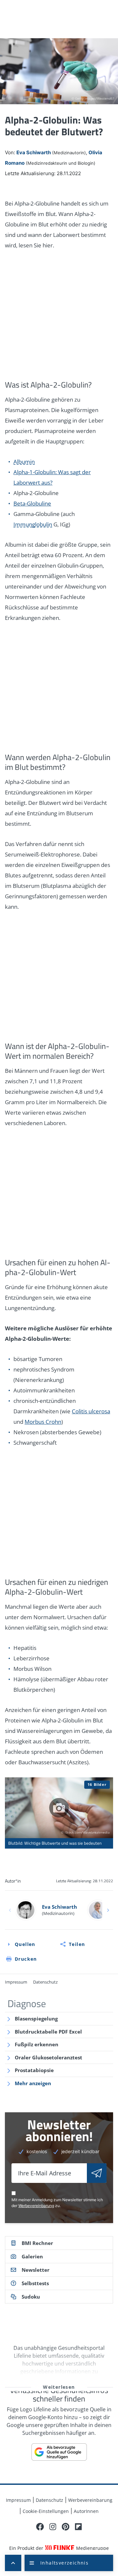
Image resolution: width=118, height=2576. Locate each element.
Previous (10, 1910)
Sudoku (31, 2297)
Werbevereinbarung (36, 2206)
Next (108, 1910)
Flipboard (78, 2527)
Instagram (53, 2527)
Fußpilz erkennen (37, 2044)
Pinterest (66, 2527)
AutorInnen (86, 2511)
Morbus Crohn (43, 1422)
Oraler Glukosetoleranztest (49, 2057)
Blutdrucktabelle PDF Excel (48, 2032)
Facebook (40, 2527)
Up (13, 2563)
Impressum (16, 1982)
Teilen (77, 1944)
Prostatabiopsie (34, 2070)
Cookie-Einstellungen (46, 2511)
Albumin (24, 462)
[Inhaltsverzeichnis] (69, 2563)
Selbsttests (35, 2283)
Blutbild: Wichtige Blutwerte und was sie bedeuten (59, 1813)
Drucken (26, 1959)
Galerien (32, 2256)
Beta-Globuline (32, 503)
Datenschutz (45, 1982)
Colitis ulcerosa (91, 1411)
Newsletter (36, 2270)
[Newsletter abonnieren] (97, 2173)
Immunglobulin (33, 524)
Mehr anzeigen (33, 2083)
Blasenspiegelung (36, 2019)
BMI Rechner (37, 2243)
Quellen (25, 1944)
